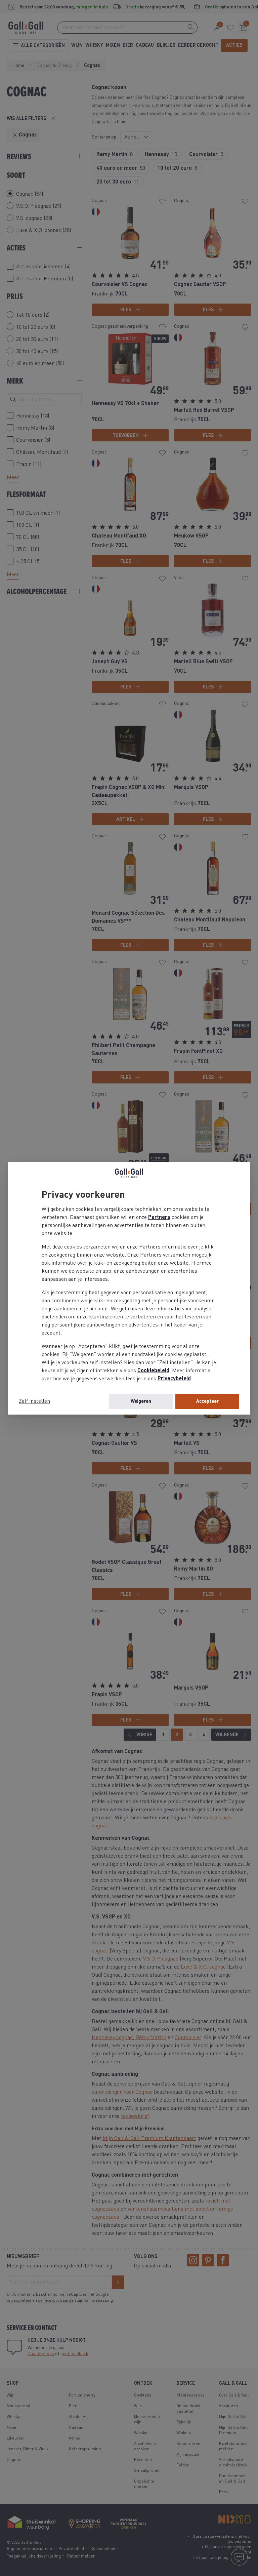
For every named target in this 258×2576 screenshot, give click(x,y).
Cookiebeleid (153, 1371)
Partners (159, 1218)
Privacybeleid (174, 1379)
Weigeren (141, 1401)
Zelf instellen (34, 1401)
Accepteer (207, 1401)
